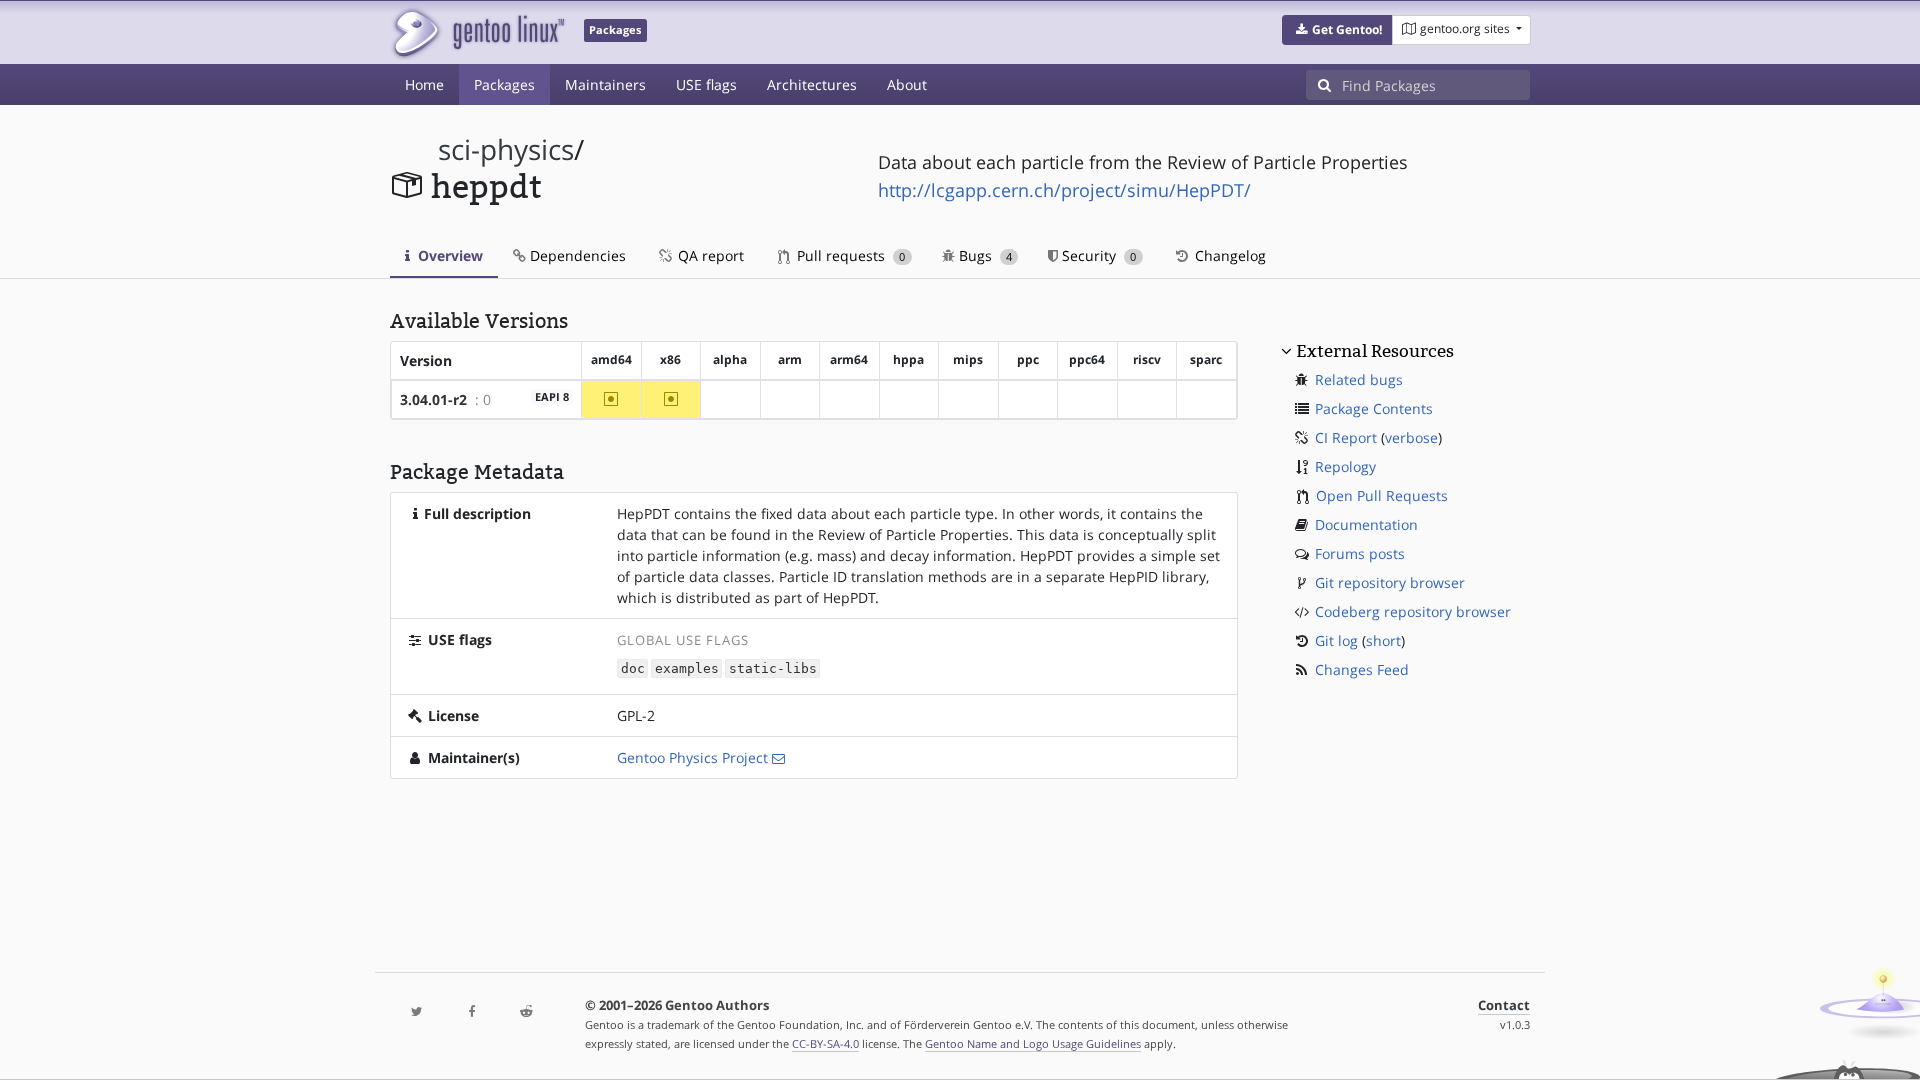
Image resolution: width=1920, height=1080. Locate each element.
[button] (1337, 30)
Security (1097, 255)
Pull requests (849, 255)
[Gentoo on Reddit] (526, 1012)
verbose (1411, 437)
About (907, 84)
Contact (1504, 1005)
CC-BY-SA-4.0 (825, 1043)
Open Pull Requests (1382, 495)
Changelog (1228, 255)
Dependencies (576, 255)
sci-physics (506, 149)
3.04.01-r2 (433, 399)
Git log (1336, 640)
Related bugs (1359, 379)
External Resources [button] (1375, 351)
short (1383, 640)
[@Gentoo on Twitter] (417, 1012)
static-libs (773, 668)
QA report (709, 255)
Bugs (983, 255)
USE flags (706, 84)
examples (687, 668)
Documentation (1366, 524)
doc (633, 668)
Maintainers (605, 84)
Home (424, 84)
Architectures (812, 84)
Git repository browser (1390, 582)
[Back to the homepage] (477, 32)
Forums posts (1360, 553)
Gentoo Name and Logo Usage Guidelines (1033, 1043)
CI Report (1346, 437)
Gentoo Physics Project (692, 757)
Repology (1345, 466)
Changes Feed (1362, 669)
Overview (448, 255)
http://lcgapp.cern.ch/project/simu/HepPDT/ (1064, 190)
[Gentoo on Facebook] (471, 1012)
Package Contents (1374, 408)
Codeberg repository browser (1413, 611)
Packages (504, 84)
